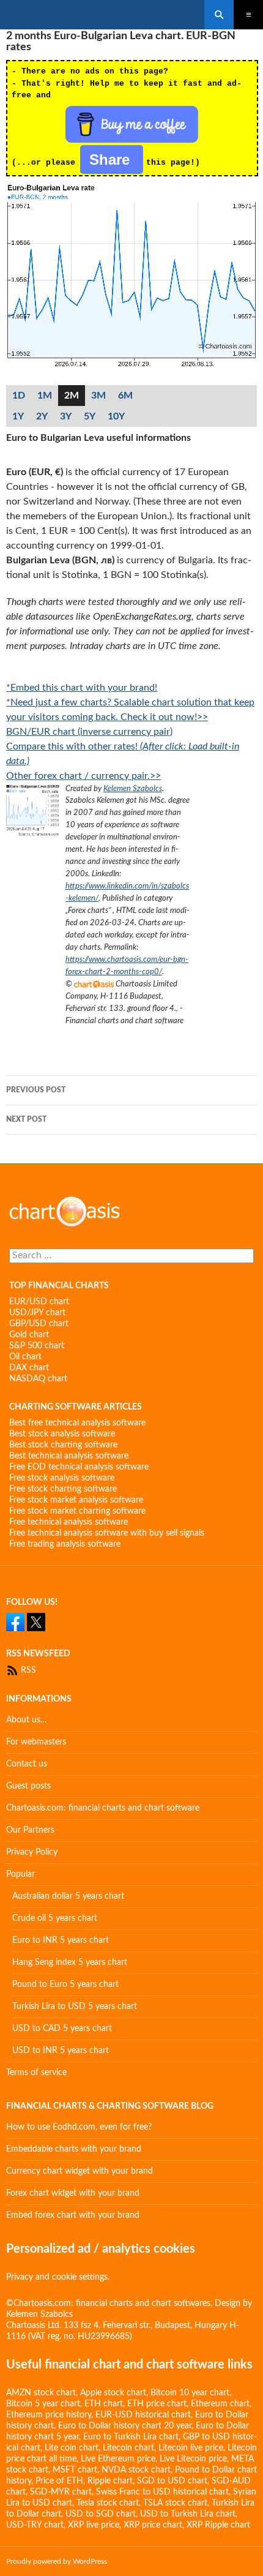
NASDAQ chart (38, 1379)
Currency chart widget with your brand (80, 2171)
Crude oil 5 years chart (55, 1918)
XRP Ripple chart (218, 2525)
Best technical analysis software (69, 1456)
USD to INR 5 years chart (61, 2051)
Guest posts (28, 1786)
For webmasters (36, 1742)
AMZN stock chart (41, 2393)
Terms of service (36, 2073)
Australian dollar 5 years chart (68, 1896)
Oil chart (25, 1357)
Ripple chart (110, 2481)
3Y (66, 416)
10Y (116, 416)
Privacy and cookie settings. (58, 2277)
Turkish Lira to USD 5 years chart (75, 2007)
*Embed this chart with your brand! (82, 688)
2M (72, 396)
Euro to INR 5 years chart (61, 1940)
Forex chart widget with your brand (73, 2193)
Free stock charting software (63, 1489)
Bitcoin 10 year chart (190, 2393)
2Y (42, 416)
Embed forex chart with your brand (73, 2215)
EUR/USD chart (39, 1302)
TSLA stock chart (175, 2503)
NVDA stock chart (136, 2470)
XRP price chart (153, 2525)
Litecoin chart (128, 2448)
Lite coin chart (72, 2448)
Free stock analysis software (62, 1478)
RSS (27, 1670)
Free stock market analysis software (76, 1500)
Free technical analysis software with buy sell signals (107, 1533)
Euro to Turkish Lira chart (131, 2437)
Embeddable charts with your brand (74, 2149)
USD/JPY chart (37, 1313)
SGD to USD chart (172, 2481)
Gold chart (29, 1335)
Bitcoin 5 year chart (43, 2404)
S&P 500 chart (37, 1346)
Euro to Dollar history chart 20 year (125, 2426)
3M (98, 396)
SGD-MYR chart (61, 2492)
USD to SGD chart (101, 2514)
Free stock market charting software (77, 1511)
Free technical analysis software (69, 1522)
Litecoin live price (191, 2448)
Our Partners (30, 1830)
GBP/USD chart (39, 1324)
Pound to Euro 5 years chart (65, 1985)
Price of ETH (59, 2481)
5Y (90, 416)
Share (112, 160)
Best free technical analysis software (77, 1423)
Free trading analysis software (65, 1544)
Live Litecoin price (193, 2459)
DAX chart (29, 1368)
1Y (18, 416)
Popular (20, 1874)
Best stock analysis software (62, 1434)
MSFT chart (75, 2470)
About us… (27, 1720)
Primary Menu (248, 15)
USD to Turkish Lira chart (188, 2514)
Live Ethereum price (118, 2459)
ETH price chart (157, 2404)
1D (19, 396)
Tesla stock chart (108, 2503)
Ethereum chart (220, 2404)
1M (45, 396)
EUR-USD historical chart (143, 2415)
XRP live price (94, 2525)
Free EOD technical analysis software (79, 1467)
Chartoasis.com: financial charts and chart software (103, 1808)
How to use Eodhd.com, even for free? (79, 2127)
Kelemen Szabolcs (133, 789)
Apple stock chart (113, 2393)
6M (125, 396)
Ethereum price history (49, 2415)
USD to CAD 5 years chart (62, 2029)
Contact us (27, 1764)
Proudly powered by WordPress (57, 2561)
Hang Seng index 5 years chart (70, 1962)
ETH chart (104, 2404)
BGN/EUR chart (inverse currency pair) (89, 732)
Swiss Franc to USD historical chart (162, 2492)
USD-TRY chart (35, 2525)
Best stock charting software (63, 1445)
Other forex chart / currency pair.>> (83, 776)
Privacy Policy (32, 1852)
